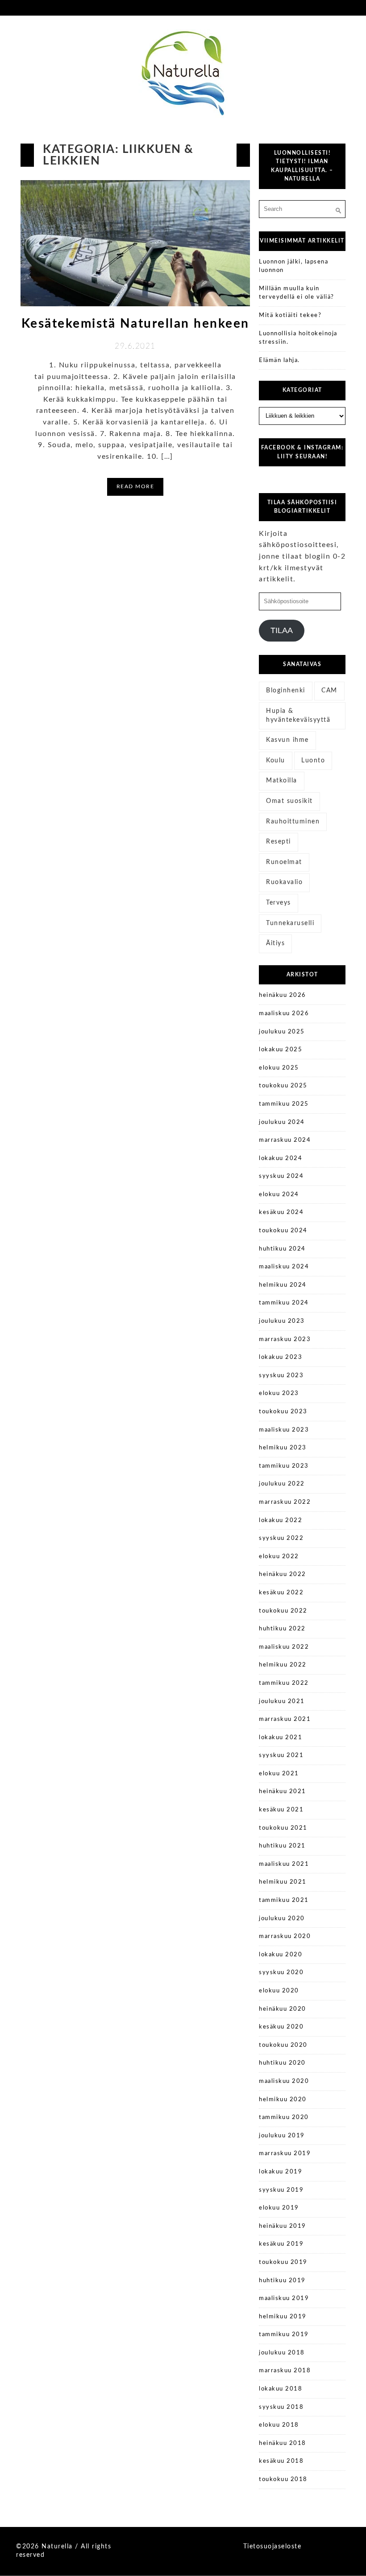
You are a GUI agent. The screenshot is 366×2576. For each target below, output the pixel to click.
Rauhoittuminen (293, 822)
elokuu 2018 (279, 2425)
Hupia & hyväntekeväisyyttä (298, 716)
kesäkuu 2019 (281, 2244)
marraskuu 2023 (285, 1339)
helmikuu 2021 (283, 1882)
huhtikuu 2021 (282, 1846)
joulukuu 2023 (282, 1321)
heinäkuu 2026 (283, 995)
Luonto (313, 761)
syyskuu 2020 (281, 1973)
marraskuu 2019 (285, 2154)
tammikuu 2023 (284, 1466)
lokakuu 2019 (281, 2172)
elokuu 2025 (279, 1068)
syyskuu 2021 (281, 1755)
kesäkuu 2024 (281, 1212)
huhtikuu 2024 (282, 1249)
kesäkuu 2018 (281, 2461)
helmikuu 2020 (283, 2100)
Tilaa (282, 630)
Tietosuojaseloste (272, 2547)
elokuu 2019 (279, 2208)
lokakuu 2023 (281, 1357)
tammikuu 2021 (284, 1900)
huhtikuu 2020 (282, 2063)
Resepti (279, 842)
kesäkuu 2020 (281, 2027)
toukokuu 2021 (283, 1828)
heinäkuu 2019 (283, 2226)
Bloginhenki (286, 691)
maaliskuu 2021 (284, 1864)
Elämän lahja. (279, 360)
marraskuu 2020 (285, 1936)
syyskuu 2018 (281, 2407)
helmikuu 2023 (283, 1448)
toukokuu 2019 (283, 2262)
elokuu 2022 (279, 1557)
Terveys (279, 903)
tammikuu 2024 (284, 1303)
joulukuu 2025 (282, 1032)
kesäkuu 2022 (281, 1593)
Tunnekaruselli (290, 923)
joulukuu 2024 (282, 1122)
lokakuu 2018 (281, 2389)
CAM (329, 691)
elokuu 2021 (279, 1774)
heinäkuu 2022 (283, 1574)
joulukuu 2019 (282, 2136)
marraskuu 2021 (285, 1719)
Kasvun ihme (287, 740)
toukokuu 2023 (283, 1412)
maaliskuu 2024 (284, 1267)
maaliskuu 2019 (284, 2298)
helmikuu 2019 (283, 2317)
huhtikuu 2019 (282, 2281)
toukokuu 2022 (283, 1611)
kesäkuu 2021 (281, 1810)
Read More (135, 486)
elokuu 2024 (279, 1195)
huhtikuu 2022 (282, 1629)
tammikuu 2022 (284, 1683)
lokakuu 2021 (281, 1738)
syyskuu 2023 (281, 1376)
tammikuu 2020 (284, 2117)
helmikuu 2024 (283, 1285)
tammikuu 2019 (284, 2335)
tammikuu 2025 (284, 1104)
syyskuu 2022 (281, 1538)
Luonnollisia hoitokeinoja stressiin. (298, 338)
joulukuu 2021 (282, 1702)
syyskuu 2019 (281, 2190)
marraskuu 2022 (285, 1502)
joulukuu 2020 (282, 1919)
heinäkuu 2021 (283, 1792)
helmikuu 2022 (283, 1665)
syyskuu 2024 (281, 1176)
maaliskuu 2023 (284, 1430)
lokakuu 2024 (281, 1158)
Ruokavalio (284, 882)
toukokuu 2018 (283, 2479)
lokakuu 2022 (281, 1520)
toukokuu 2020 (283, 2045)
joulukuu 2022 (282, 1484)
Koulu (276, 761)
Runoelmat (284, 862)
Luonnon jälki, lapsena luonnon (293, 266)
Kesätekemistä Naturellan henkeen (135, 324)
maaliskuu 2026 (284, 1014)
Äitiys (275, 943)
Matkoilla (282, 781)
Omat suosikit (289, 801)
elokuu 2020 (279, 1991)
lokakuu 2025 (281, 1050)
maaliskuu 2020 (284, 2081)
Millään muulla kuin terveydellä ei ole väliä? (297, 293)
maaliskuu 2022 (284, 1647)
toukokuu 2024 (283, 1231)
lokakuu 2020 (281, 1955)
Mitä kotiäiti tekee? (290, 315)
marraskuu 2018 (285, 2371)
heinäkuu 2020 (283, 2009)
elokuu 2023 (279, 1393)
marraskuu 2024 (285, 1140)
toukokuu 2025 (283, 1086)
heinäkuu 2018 (283, 2443)
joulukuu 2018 (282, 2353)
